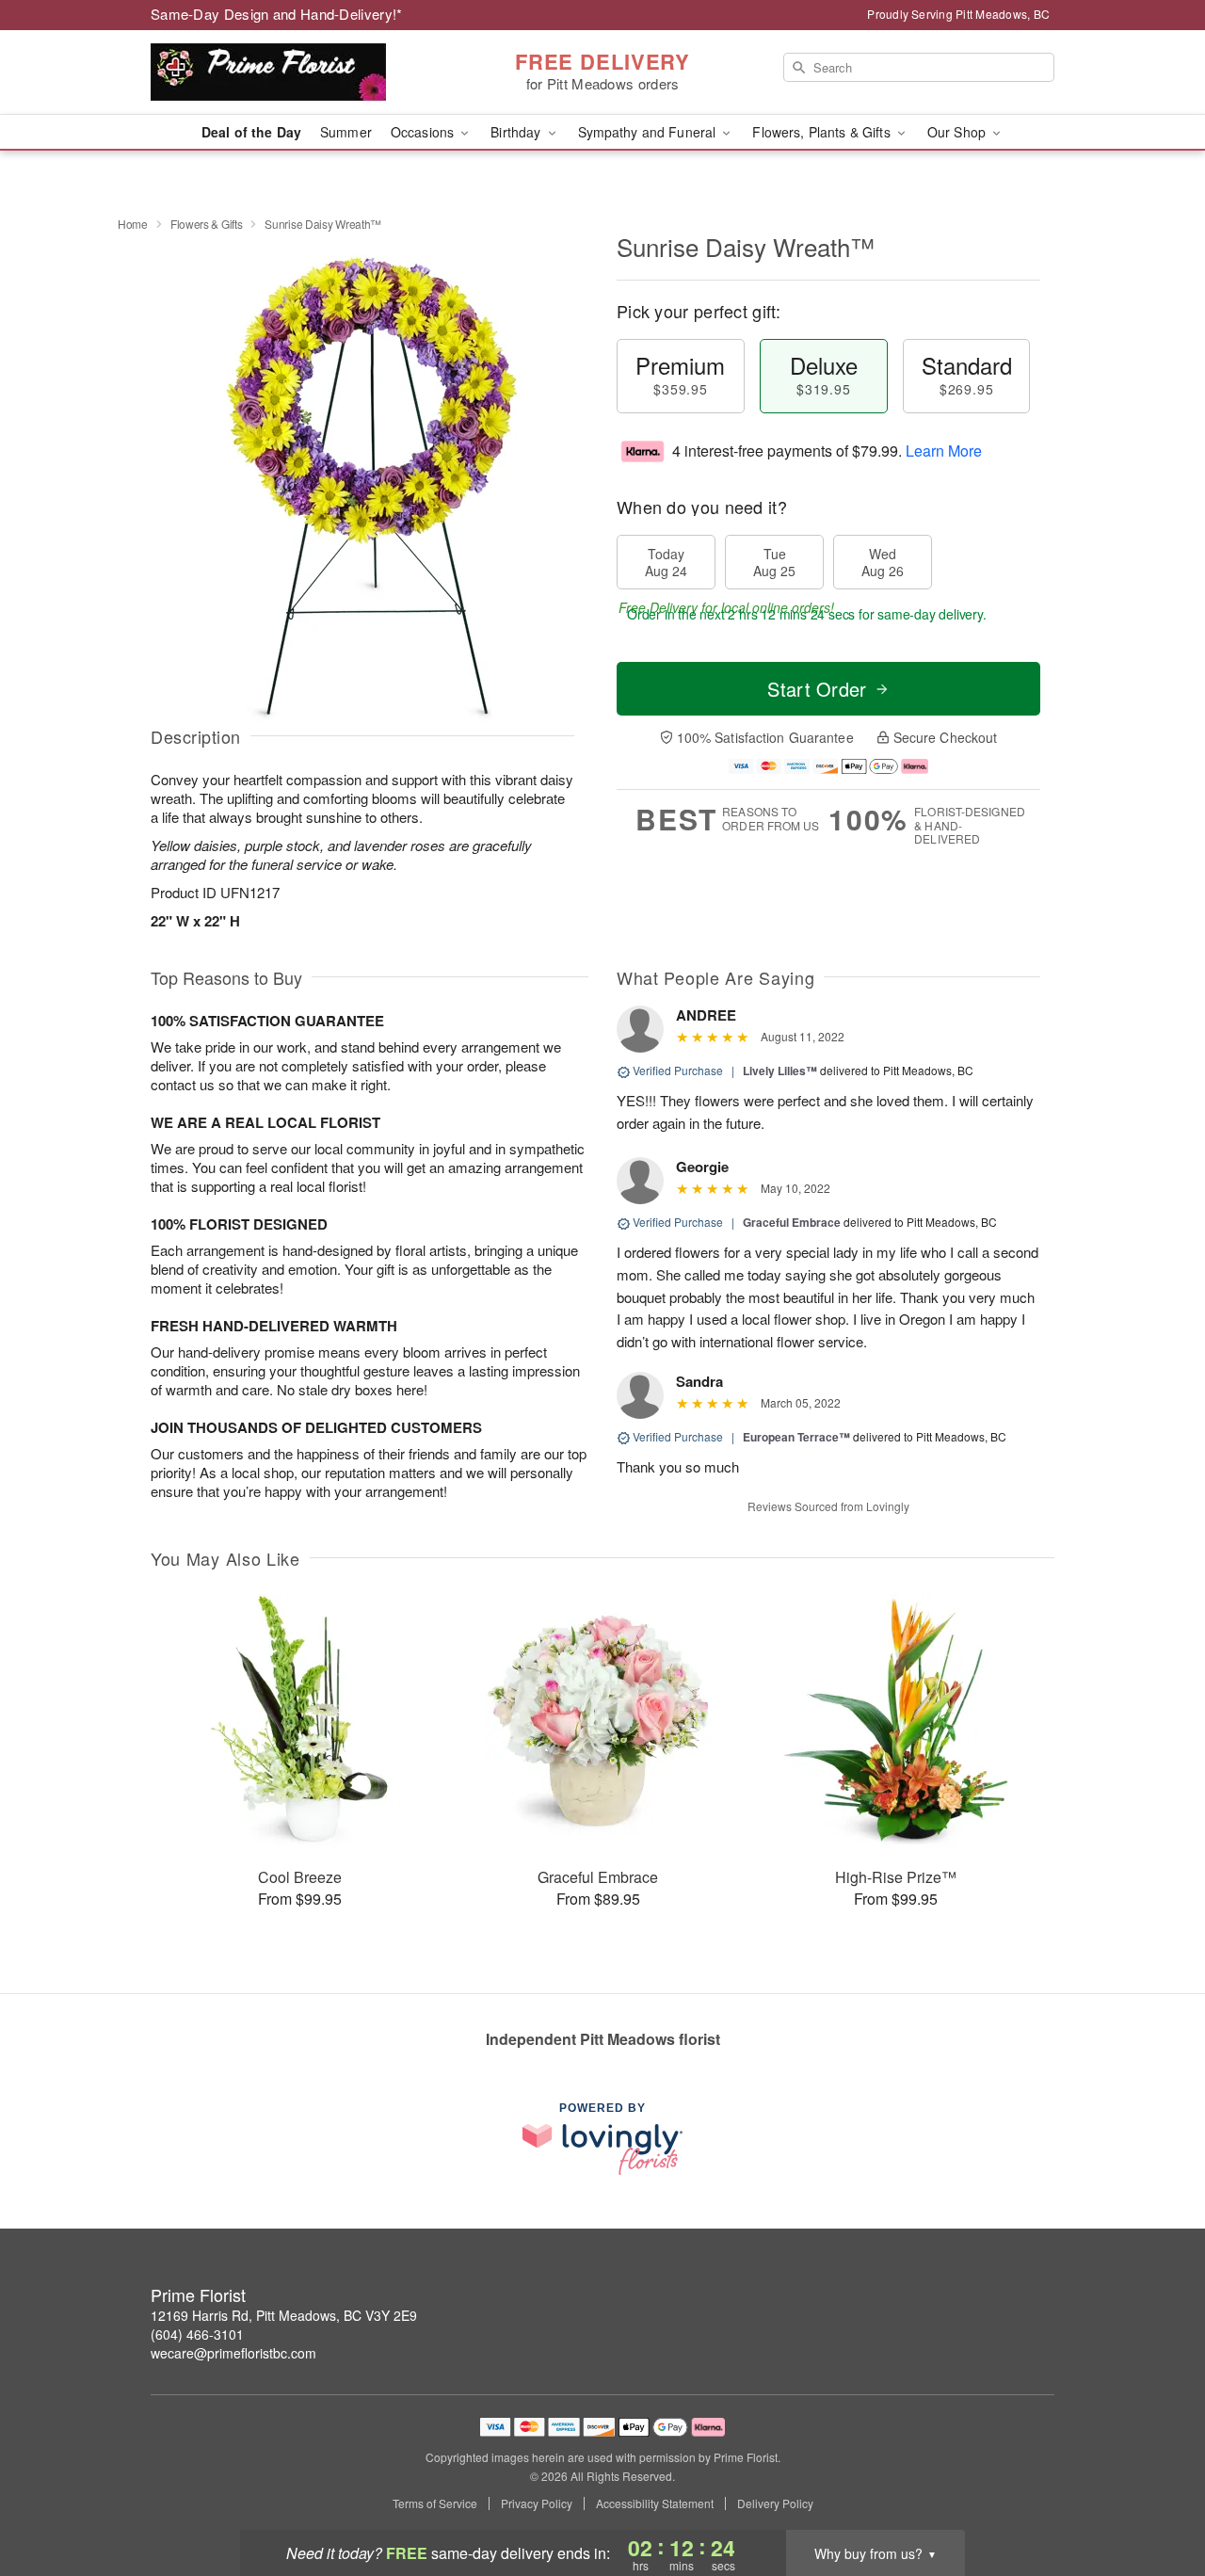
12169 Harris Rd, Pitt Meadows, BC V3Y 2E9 (284, 2315)
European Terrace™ (796, 1437)
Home (133, 224)
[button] (1156, 2496)
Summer (346, 132)
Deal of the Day (251, 132)
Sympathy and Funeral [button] (649, 132)
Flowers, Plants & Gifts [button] (823, 132)
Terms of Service (435, 2504)
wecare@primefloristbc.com (233, 2353)
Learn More (944, 451)
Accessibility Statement (655, 2504)
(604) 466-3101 (197, 2334)
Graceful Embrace (792, 1222)
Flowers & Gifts (207, 224)
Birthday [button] (517, 132)
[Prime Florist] (286, 72)
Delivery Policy (775, 2504)
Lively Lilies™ (780, 1071)
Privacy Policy (537, 2504)
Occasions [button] (424, 132)
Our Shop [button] (958, 132)
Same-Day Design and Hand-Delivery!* (277, 14)
